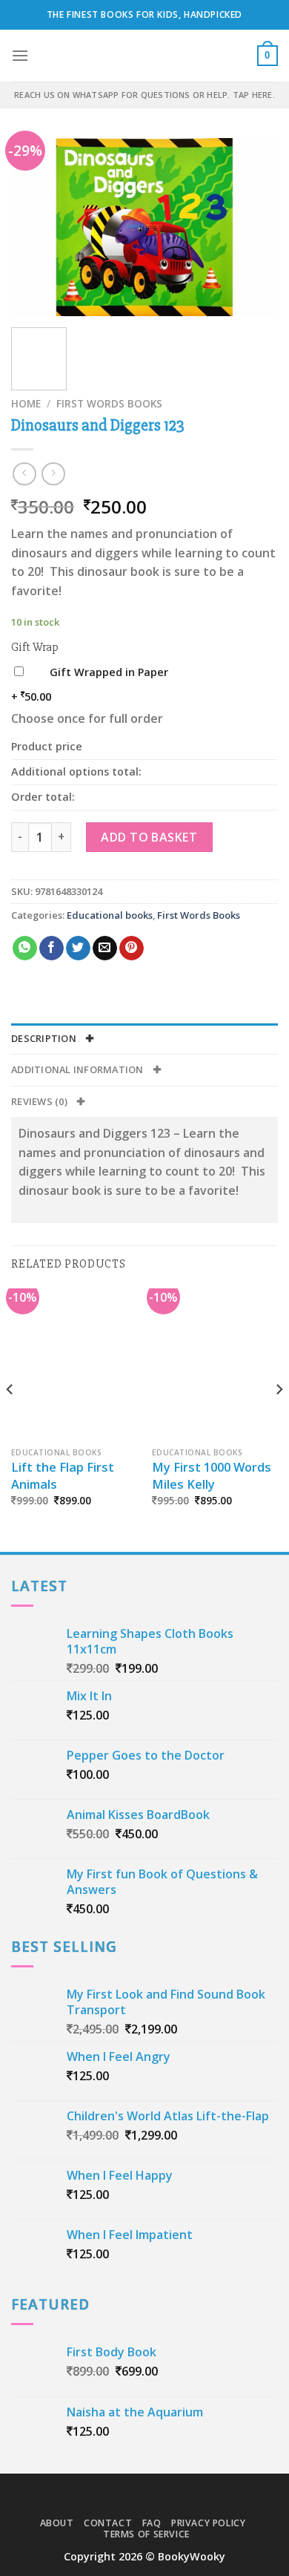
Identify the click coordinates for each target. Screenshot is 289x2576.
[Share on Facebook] (52, 948)
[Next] (254, 227)
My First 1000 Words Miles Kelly (212, 1476)
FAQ (152, 2523)
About (57, 2523)
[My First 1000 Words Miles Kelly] (215, 1364)
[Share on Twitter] (78, 948)
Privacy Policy (209, 2523)
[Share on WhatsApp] (25, 948)
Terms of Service (146, 2534)
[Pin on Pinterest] (132, 948)
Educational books (110, 915)
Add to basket (149, 837)
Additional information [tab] (79, 1069)
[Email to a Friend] (105, 948)
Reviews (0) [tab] (40, 1101)
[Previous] (35, 227)
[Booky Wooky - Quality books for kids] (144, 56)
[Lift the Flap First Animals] (74, 1364)
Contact (108, 2523)
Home (26, 403)
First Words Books (109, 403)
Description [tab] (45, 1038)
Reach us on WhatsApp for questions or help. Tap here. (144, 95)
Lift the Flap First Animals (63, 1476)
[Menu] (20, 55)
